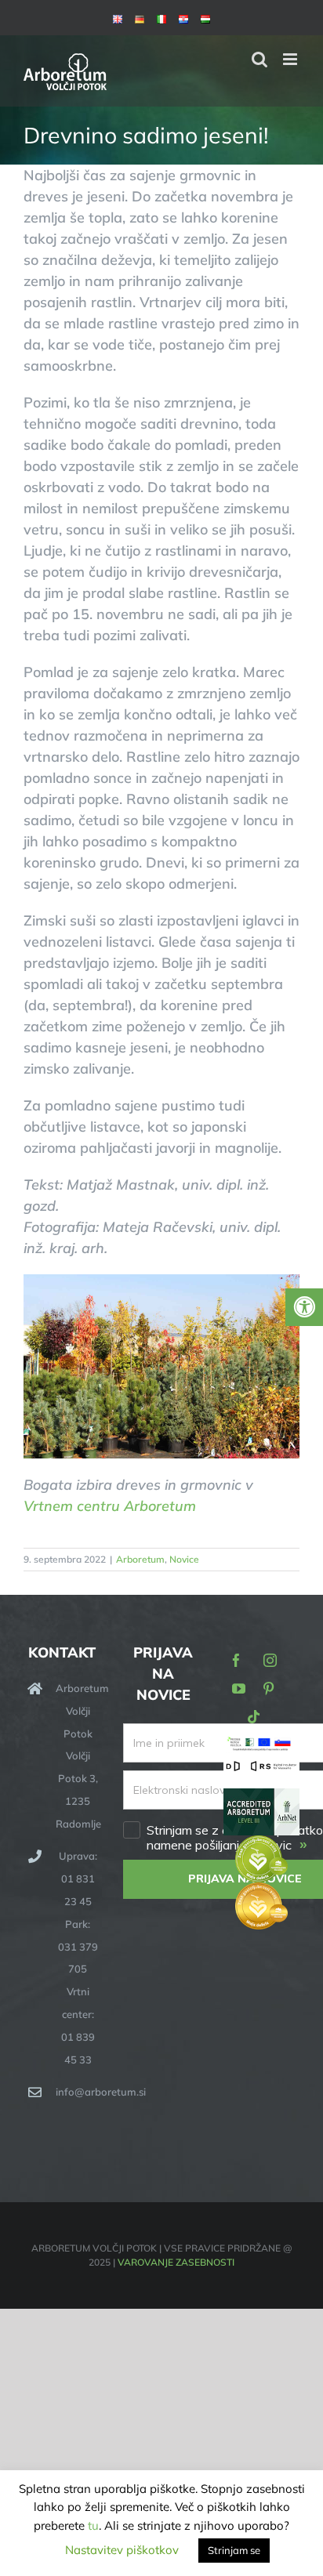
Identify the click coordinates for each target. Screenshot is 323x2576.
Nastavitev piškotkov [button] (122, 2550)
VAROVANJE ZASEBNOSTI (176, 2262)
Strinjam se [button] (234, 2550)
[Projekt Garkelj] (261, 1745)
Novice (184, 1559)
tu (93, 2525)
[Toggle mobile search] (259, 59)
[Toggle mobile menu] (291, 59)
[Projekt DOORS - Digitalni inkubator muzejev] (261, 1769)
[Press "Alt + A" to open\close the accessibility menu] (304, 1307)
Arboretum (140, 1559)
